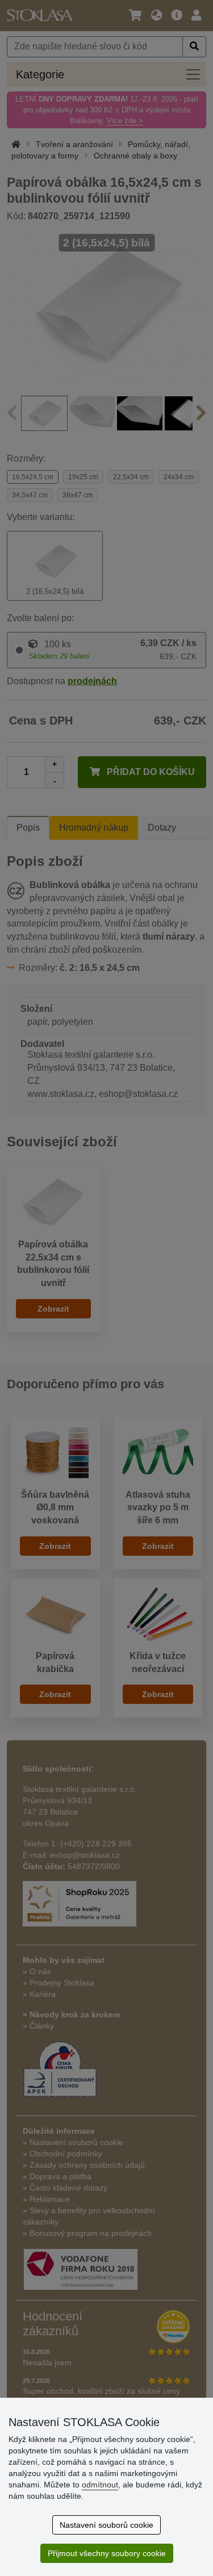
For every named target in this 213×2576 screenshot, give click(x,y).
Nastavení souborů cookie (106, 2525)
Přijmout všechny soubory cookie (107, 2553)
